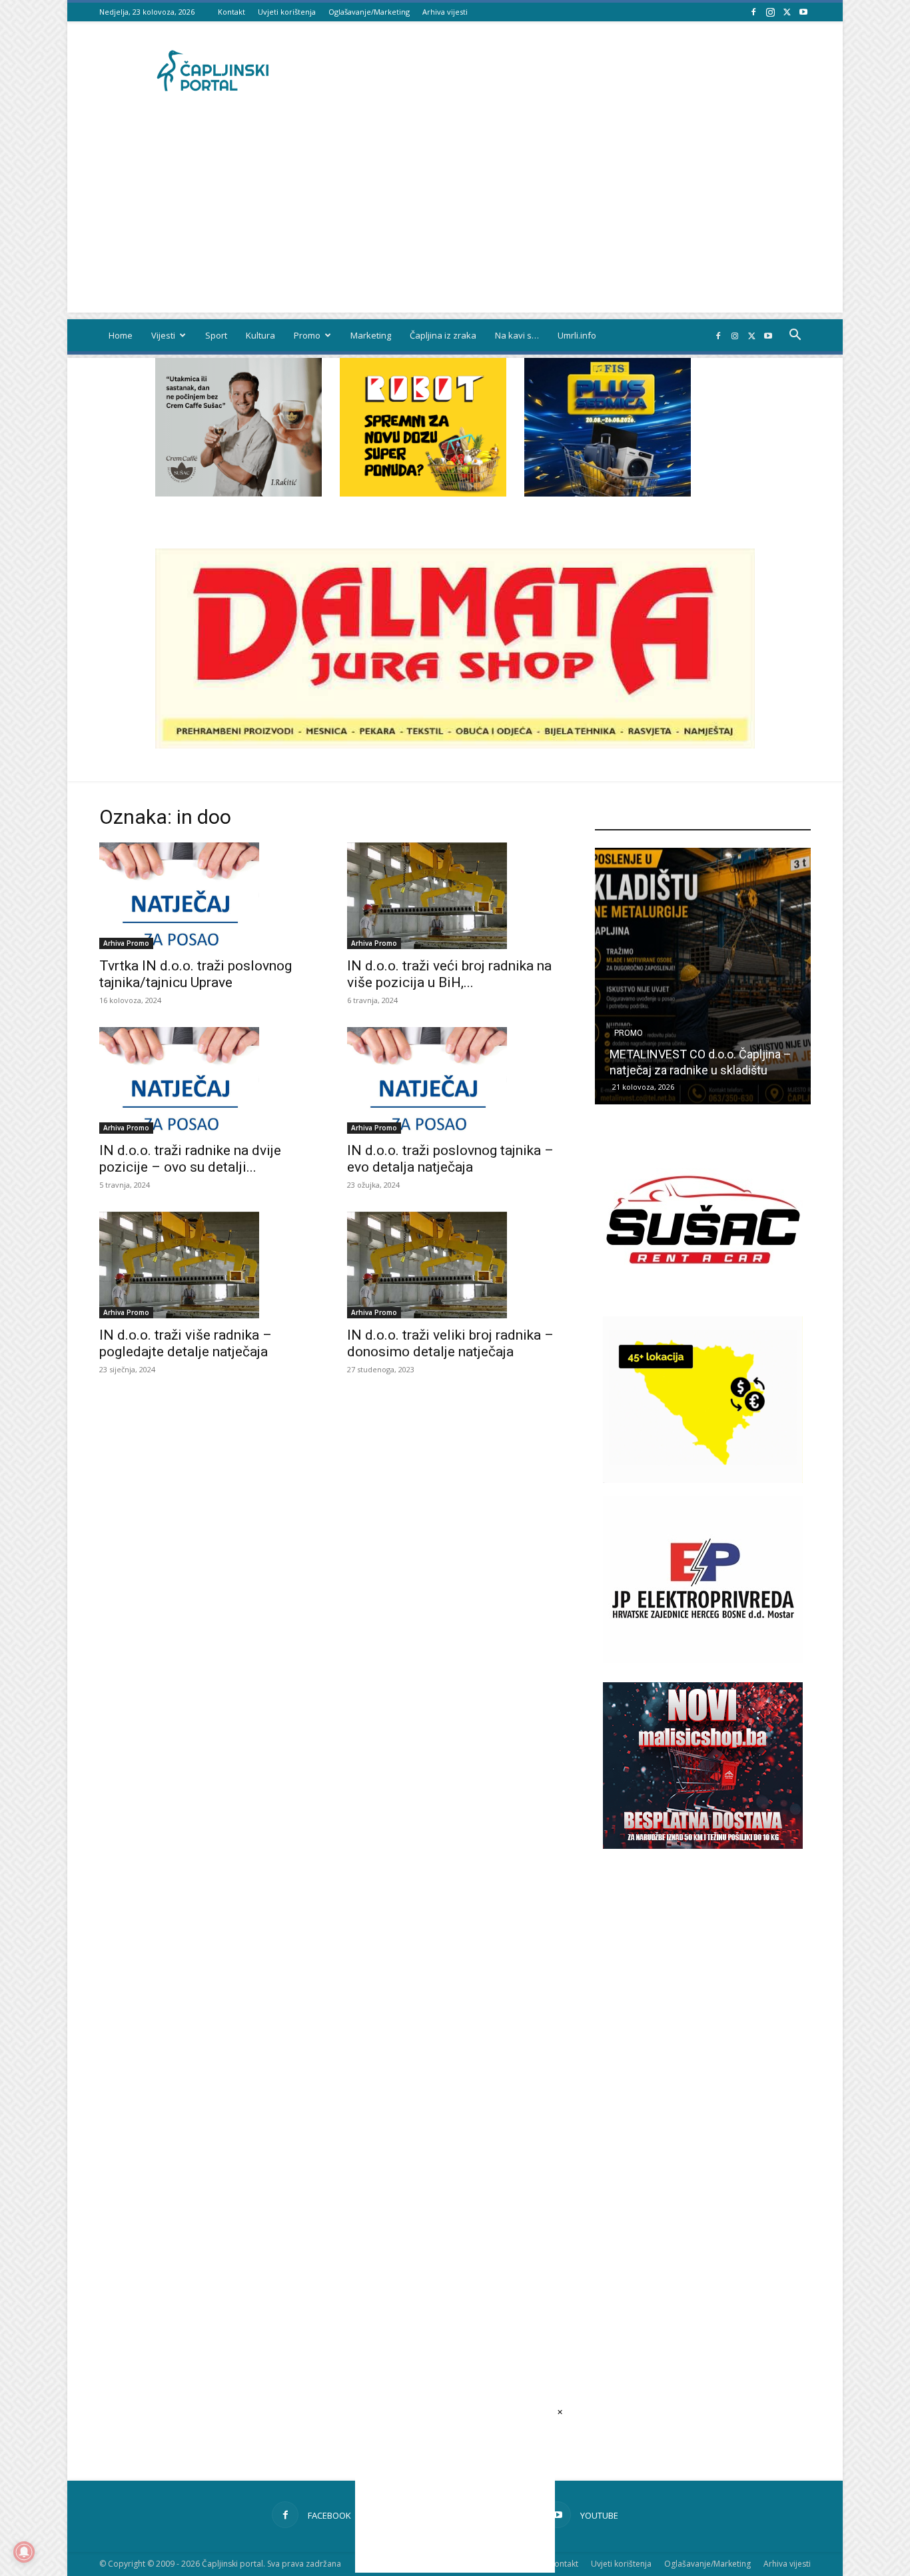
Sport (216, 335)
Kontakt (231, 12)
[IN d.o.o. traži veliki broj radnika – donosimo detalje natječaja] (455, 1265)
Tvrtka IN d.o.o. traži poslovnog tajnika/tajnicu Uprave (196, 974)
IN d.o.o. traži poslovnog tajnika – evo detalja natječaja (450, 1159)
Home (121, 335)
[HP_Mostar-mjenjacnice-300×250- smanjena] (703, 1479)
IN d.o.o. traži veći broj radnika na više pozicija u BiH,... (449, 974)
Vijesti (163, 335)
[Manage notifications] (24, 2552)
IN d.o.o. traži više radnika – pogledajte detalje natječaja (186, 1343)
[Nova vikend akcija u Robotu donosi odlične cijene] (703, 976)
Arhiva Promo (126, 943)
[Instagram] (770, 12)
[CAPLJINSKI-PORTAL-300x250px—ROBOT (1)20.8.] (423, 493)
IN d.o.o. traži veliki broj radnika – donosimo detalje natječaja (450, 1343)
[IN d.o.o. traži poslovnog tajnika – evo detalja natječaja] (455, 1080)
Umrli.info (577, 335)
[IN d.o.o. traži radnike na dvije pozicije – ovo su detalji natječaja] (207, 1080)
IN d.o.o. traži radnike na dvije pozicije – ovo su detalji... (190, 1159)
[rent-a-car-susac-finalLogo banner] (703, 1299)
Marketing (371, 335)
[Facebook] (753, 12)
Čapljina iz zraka (443, 335)
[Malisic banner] (703, 1845)
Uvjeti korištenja (287, 12)
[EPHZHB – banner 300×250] (703, 1659)
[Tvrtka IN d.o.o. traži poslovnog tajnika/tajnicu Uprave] (207, 896)
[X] (787, 12)
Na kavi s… (517, 335)
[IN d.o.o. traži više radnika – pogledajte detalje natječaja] (207, 1265)
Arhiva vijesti (445, 12)
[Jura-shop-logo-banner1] (455, 745)
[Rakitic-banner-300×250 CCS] (238, 493)
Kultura (260, 335)
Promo (307, 335)
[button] (795, 336)
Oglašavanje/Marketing (369, 12)
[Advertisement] (455, 219)
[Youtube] (803, 12)
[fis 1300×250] (608, 427)
